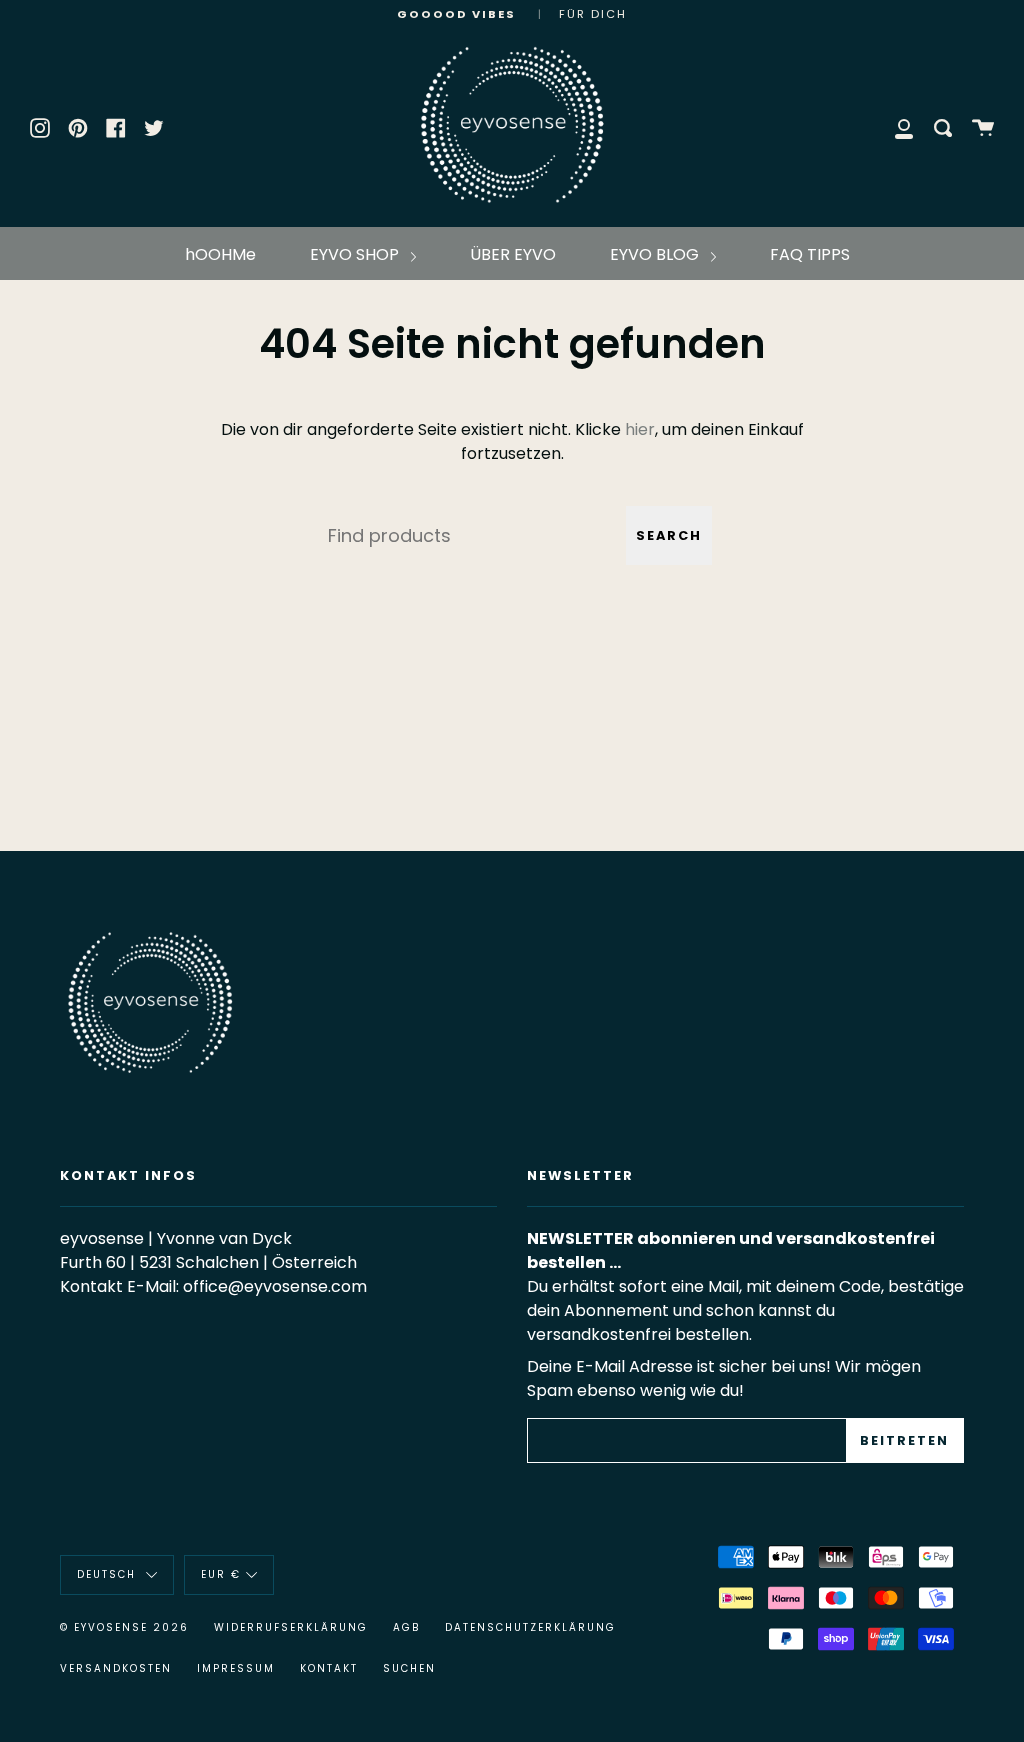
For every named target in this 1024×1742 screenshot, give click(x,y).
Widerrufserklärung (291, 1627)
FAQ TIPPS (810, 254)
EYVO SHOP (356, 254)
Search (669, 535)
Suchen (409, 1668)
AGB (406, 1627)
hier (640, 429)
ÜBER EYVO (513, 254)
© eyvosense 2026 (124, 1627)
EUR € (221, 1574)
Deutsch (109, 1574)
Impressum (236, 1668)
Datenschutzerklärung (530, 1627)
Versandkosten (116, 1668)
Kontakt (329, 1668)
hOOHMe (220, 254)
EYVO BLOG (656, 254)
